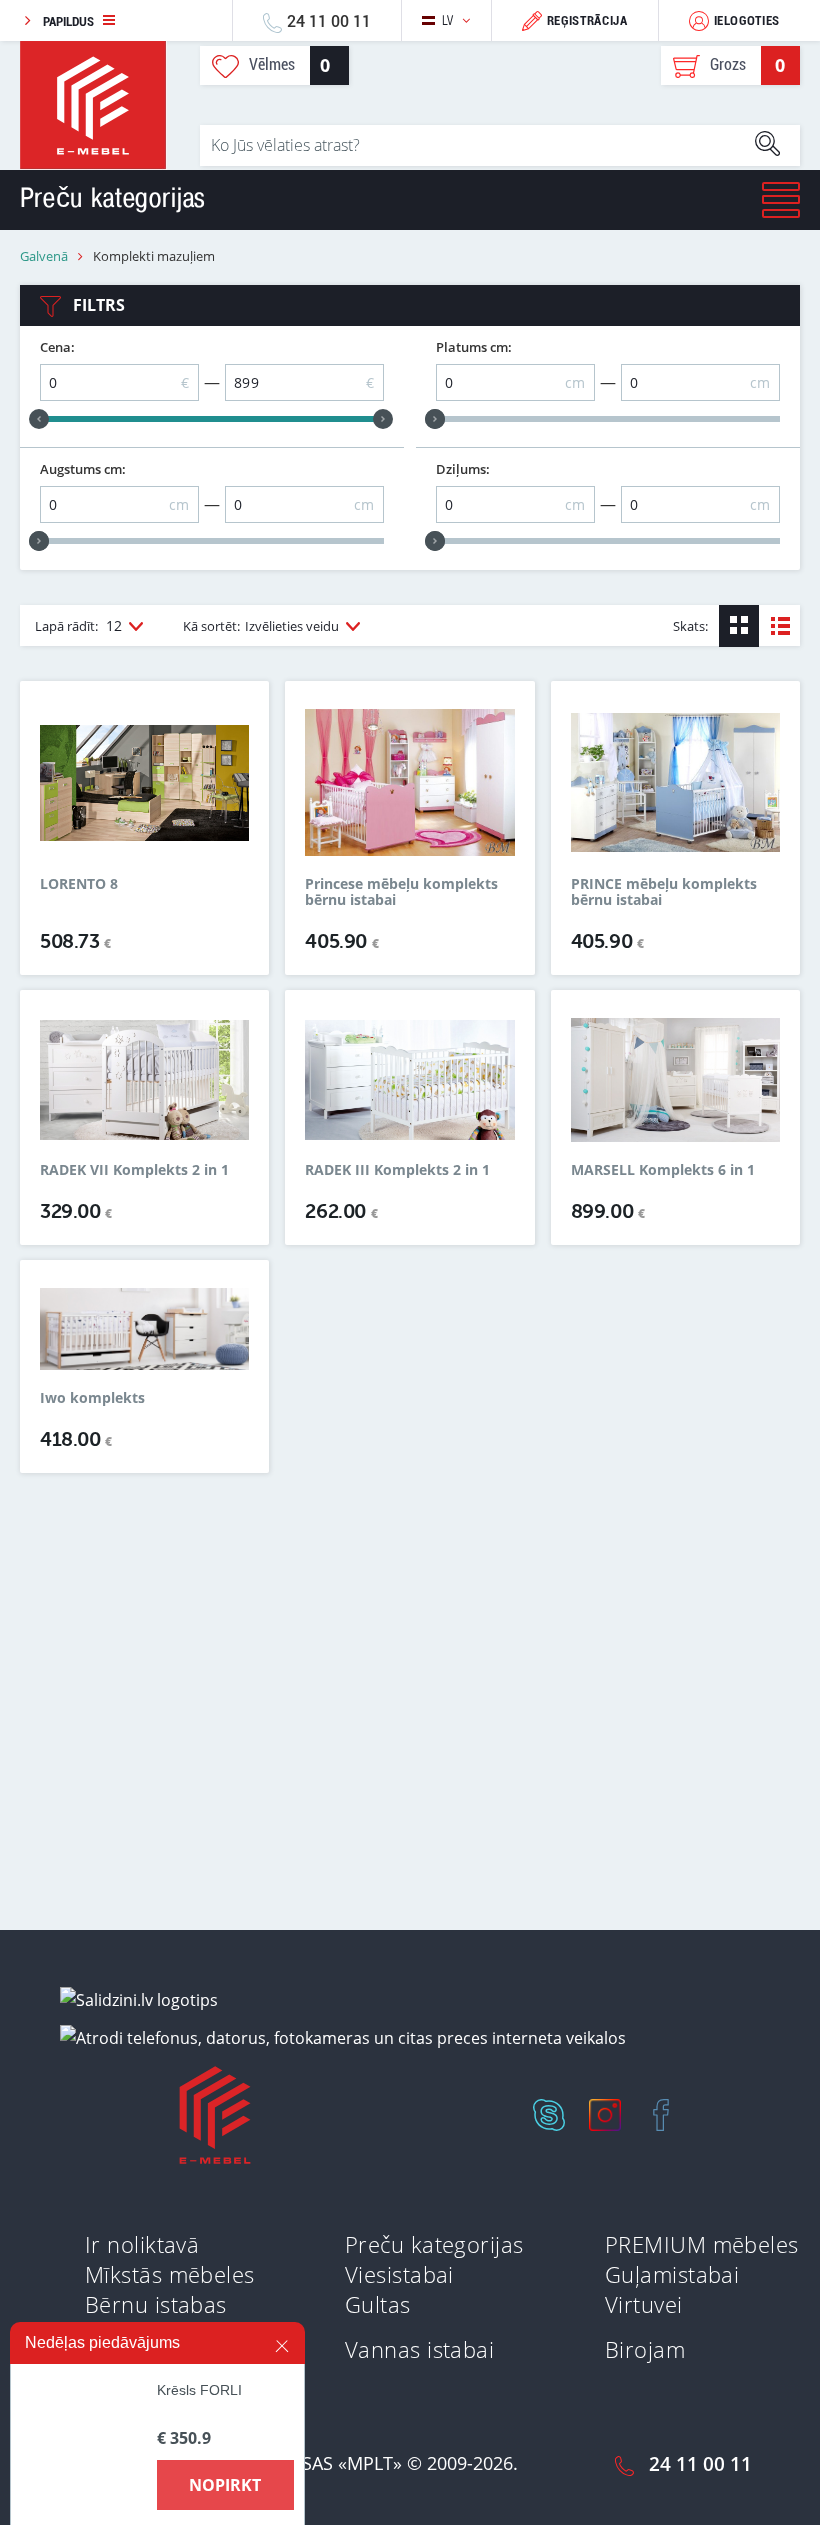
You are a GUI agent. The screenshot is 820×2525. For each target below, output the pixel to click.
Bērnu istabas (156, 2304)
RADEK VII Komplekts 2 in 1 (134, 1170)
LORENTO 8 (79, 884)
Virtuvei (644, 2304)
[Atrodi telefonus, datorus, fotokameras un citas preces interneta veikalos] (343, 2037)
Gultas (378, 2304)
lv (448, 20)
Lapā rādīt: (78, 625)
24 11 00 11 (329, 20)
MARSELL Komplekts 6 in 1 (663, 1170)
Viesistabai (399, 2274)
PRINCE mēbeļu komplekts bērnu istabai (664, 892)
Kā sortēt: (261, 626)
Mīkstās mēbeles (170, 2274)
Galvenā (44, 256)
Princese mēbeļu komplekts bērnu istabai (401, 892)
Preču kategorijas (434, 2244)
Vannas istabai (419, 2349)
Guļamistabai (672, 2274)
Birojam (645, 2349)
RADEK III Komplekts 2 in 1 (397, 1170)
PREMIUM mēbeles (702, 2244)
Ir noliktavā (142, 2244)
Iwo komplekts (92, 1398)
